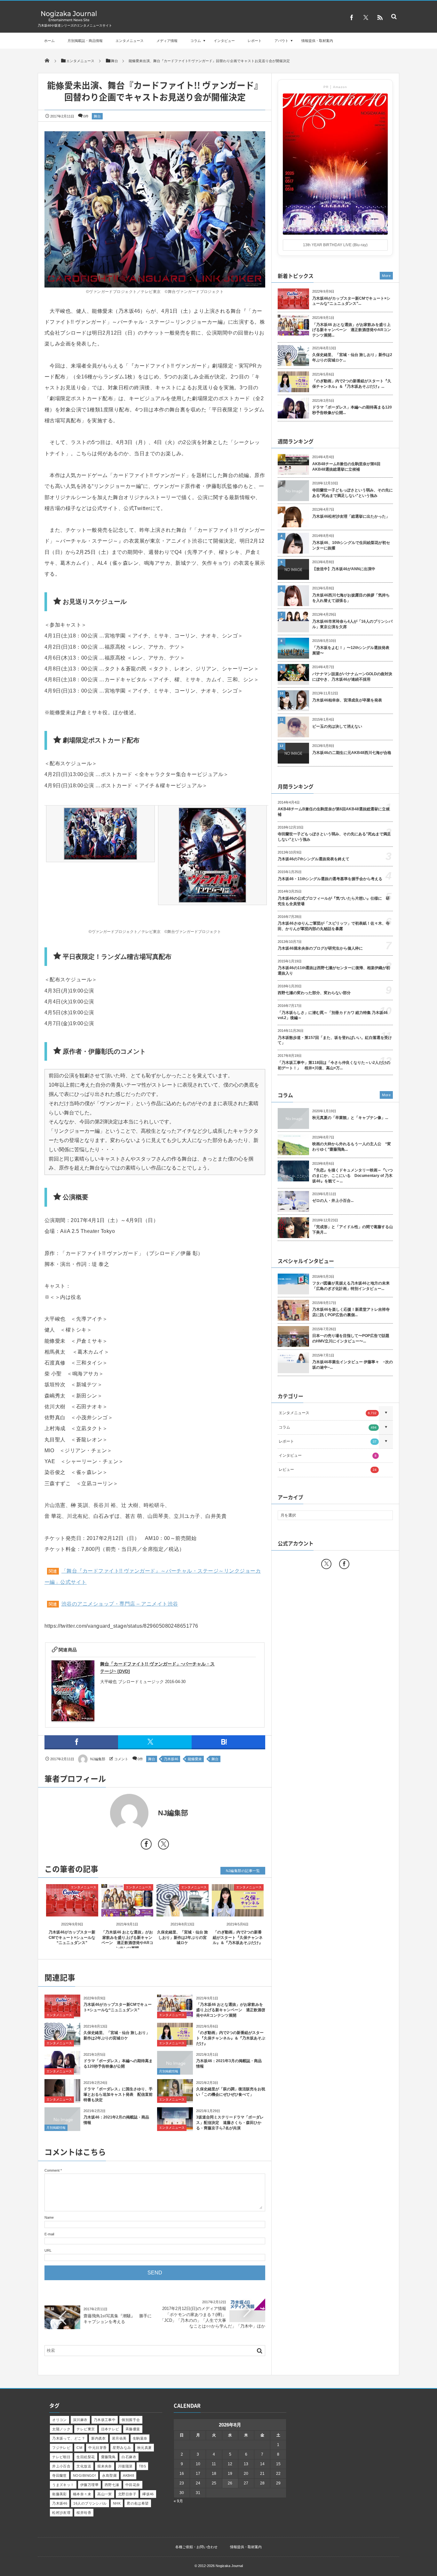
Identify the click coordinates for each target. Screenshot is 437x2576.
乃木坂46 (171, 1759)
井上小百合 (61, 2466)
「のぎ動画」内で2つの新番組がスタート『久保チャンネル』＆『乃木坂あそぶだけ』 (238, 1938)
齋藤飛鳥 (108, 2457)
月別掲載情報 (169, 2071)
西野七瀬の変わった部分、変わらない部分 (314, 993)
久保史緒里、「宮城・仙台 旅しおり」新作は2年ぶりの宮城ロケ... (352, 357)
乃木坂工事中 (105, 2420)
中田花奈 (133, 2485)
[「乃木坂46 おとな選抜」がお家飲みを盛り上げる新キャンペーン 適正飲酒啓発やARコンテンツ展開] (127, 1911)
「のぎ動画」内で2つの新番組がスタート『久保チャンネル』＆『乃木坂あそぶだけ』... (352, 384)
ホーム (49, 41)
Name (49, 2217)
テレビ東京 (86, 2429)
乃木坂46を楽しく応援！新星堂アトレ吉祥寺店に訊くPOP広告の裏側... (351, 1312)
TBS (142, 2466)
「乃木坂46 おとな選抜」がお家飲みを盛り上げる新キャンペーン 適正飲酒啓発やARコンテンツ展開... (352, 330)
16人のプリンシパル (90, 2503)
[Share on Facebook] (352, 18)
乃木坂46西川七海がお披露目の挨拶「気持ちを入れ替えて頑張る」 (351, 598)
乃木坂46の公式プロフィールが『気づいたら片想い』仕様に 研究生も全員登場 (334, 901)
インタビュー (224, 41)
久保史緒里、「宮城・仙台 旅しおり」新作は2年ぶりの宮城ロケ (183, 1938)
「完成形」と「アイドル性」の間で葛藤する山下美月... (353, 1230)
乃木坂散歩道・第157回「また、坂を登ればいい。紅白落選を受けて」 (335, 1040)
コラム (196, 41)
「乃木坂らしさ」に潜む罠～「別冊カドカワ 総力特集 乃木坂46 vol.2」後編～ (333, 1015)
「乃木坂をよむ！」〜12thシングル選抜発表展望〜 (351, 650)
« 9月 (178, 2501)
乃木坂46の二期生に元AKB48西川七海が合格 (352, 753)
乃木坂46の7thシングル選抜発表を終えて (314, 859)
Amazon (113, 1693)
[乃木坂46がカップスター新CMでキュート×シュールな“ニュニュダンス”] (72, 1911)
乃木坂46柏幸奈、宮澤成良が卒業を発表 (347, 700)
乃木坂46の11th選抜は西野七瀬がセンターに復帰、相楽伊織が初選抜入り (334, 971)
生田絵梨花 (86, 2457)
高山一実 (105, 2494)
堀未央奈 (105, 2466)
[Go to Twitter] (163, 1845)
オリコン (60, 2420)
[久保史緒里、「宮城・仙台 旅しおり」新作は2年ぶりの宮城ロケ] (183, 1911)
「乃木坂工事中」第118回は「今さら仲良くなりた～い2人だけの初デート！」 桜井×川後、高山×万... (334, 1065)
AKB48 (128, 2475)
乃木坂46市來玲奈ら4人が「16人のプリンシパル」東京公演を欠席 (352, 624)
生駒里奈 (140, 2438)
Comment (52, 2170)
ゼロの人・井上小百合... (333, 1201)
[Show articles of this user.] (100, 1813)
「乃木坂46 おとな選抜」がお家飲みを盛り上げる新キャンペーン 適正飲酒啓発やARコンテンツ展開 (231, 2010)
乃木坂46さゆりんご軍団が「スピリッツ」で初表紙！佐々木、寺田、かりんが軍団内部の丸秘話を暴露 (334, 926)
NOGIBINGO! (84, 2475)
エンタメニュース (130, 41)
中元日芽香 (97, 2448)
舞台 (97, 116)
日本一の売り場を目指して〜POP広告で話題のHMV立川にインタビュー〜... (351, 1338)
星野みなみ (122, 2448)
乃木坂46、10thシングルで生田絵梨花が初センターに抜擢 (351, 545)
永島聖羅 (109, 2475)
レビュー (328, 1470)
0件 (86, 116)
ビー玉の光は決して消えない (337, 726)
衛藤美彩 (60, 2494)
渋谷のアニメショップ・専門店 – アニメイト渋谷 (120, 1604)
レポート (255, 41)
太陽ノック (61, 2429)
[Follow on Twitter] (366, 18)
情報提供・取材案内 (317, 41)
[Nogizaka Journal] (69, 21)
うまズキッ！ (63, 2485)
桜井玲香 (84, 2513)
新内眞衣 (99, 2438)
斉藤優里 (133, 2429)
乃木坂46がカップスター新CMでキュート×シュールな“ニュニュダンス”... (351, 301)
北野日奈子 (127, 2494)
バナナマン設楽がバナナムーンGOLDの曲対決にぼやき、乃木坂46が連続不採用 (352, 677)
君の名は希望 (138, 2503)
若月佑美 (119, 2438)
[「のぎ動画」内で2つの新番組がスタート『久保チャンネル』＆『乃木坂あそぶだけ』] (238, 1911)
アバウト (282, 41)
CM (79, 2448)
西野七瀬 (112, 2485)
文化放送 (84, 2466)
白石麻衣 (129, 2457)
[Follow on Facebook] (344, 1564)
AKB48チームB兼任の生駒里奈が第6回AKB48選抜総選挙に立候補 (346, 467)
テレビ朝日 (61, 2457)
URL (48, 2250)
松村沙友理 (61, 2513)
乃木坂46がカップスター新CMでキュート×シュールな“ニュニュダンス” (72, 1938)
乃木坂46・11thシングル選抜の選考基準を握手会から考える (330, 879)
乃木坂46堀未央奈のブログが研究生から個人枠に (320, 948)
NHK (117, 2503)
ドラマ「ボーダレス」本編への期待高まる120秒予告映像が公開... (352, 410)
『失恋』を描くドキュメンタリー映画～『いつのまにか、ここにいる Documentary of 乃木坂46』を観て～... (353, 1176)
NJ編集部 (98, 1759)
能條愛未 (195, 1759)
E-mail (49, 2234)
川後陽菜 (125, 2466)
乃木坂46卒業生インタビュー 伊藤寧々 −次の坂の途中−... (353, 1365)
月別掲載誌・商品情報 (85, 41)
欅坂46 (148, 2494)
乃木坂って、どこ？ (69, 2438)
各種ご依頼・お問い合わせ (196, 2547)
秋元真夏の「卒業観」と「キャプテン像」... (350, 1118)
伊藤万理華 (89, 2485)
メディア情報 (167, 41)
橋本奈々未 (82, 2494)
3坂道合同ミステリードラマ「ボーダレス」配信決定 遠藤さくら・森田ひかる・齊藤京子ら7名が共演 (230, 2123)
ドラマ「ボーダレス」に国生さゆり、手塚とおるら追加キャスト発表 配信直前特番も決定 (118, 2094)
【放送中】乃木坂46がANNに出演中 (344, 569)
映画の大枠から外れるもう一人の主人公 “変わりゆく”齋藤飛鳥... (352, 1147)
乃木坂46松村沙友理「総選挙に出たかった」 (351, 516)
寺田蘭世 (60, 2475)
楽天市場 (140, 1693)
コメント (121, 1759)
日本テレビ (110, 2429)
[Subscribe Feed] (380, 18)
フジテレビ (61, 2448)
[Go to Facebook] (146, 1845)
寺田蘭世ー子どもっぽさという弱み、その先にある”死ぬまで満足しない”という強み (353, 493)
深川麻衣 (80, 2420)
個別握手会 (131, 2420)
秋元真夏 (145, 2448)
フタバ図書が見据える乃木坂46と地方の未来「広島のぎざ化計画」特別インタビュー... (351, 1286)
